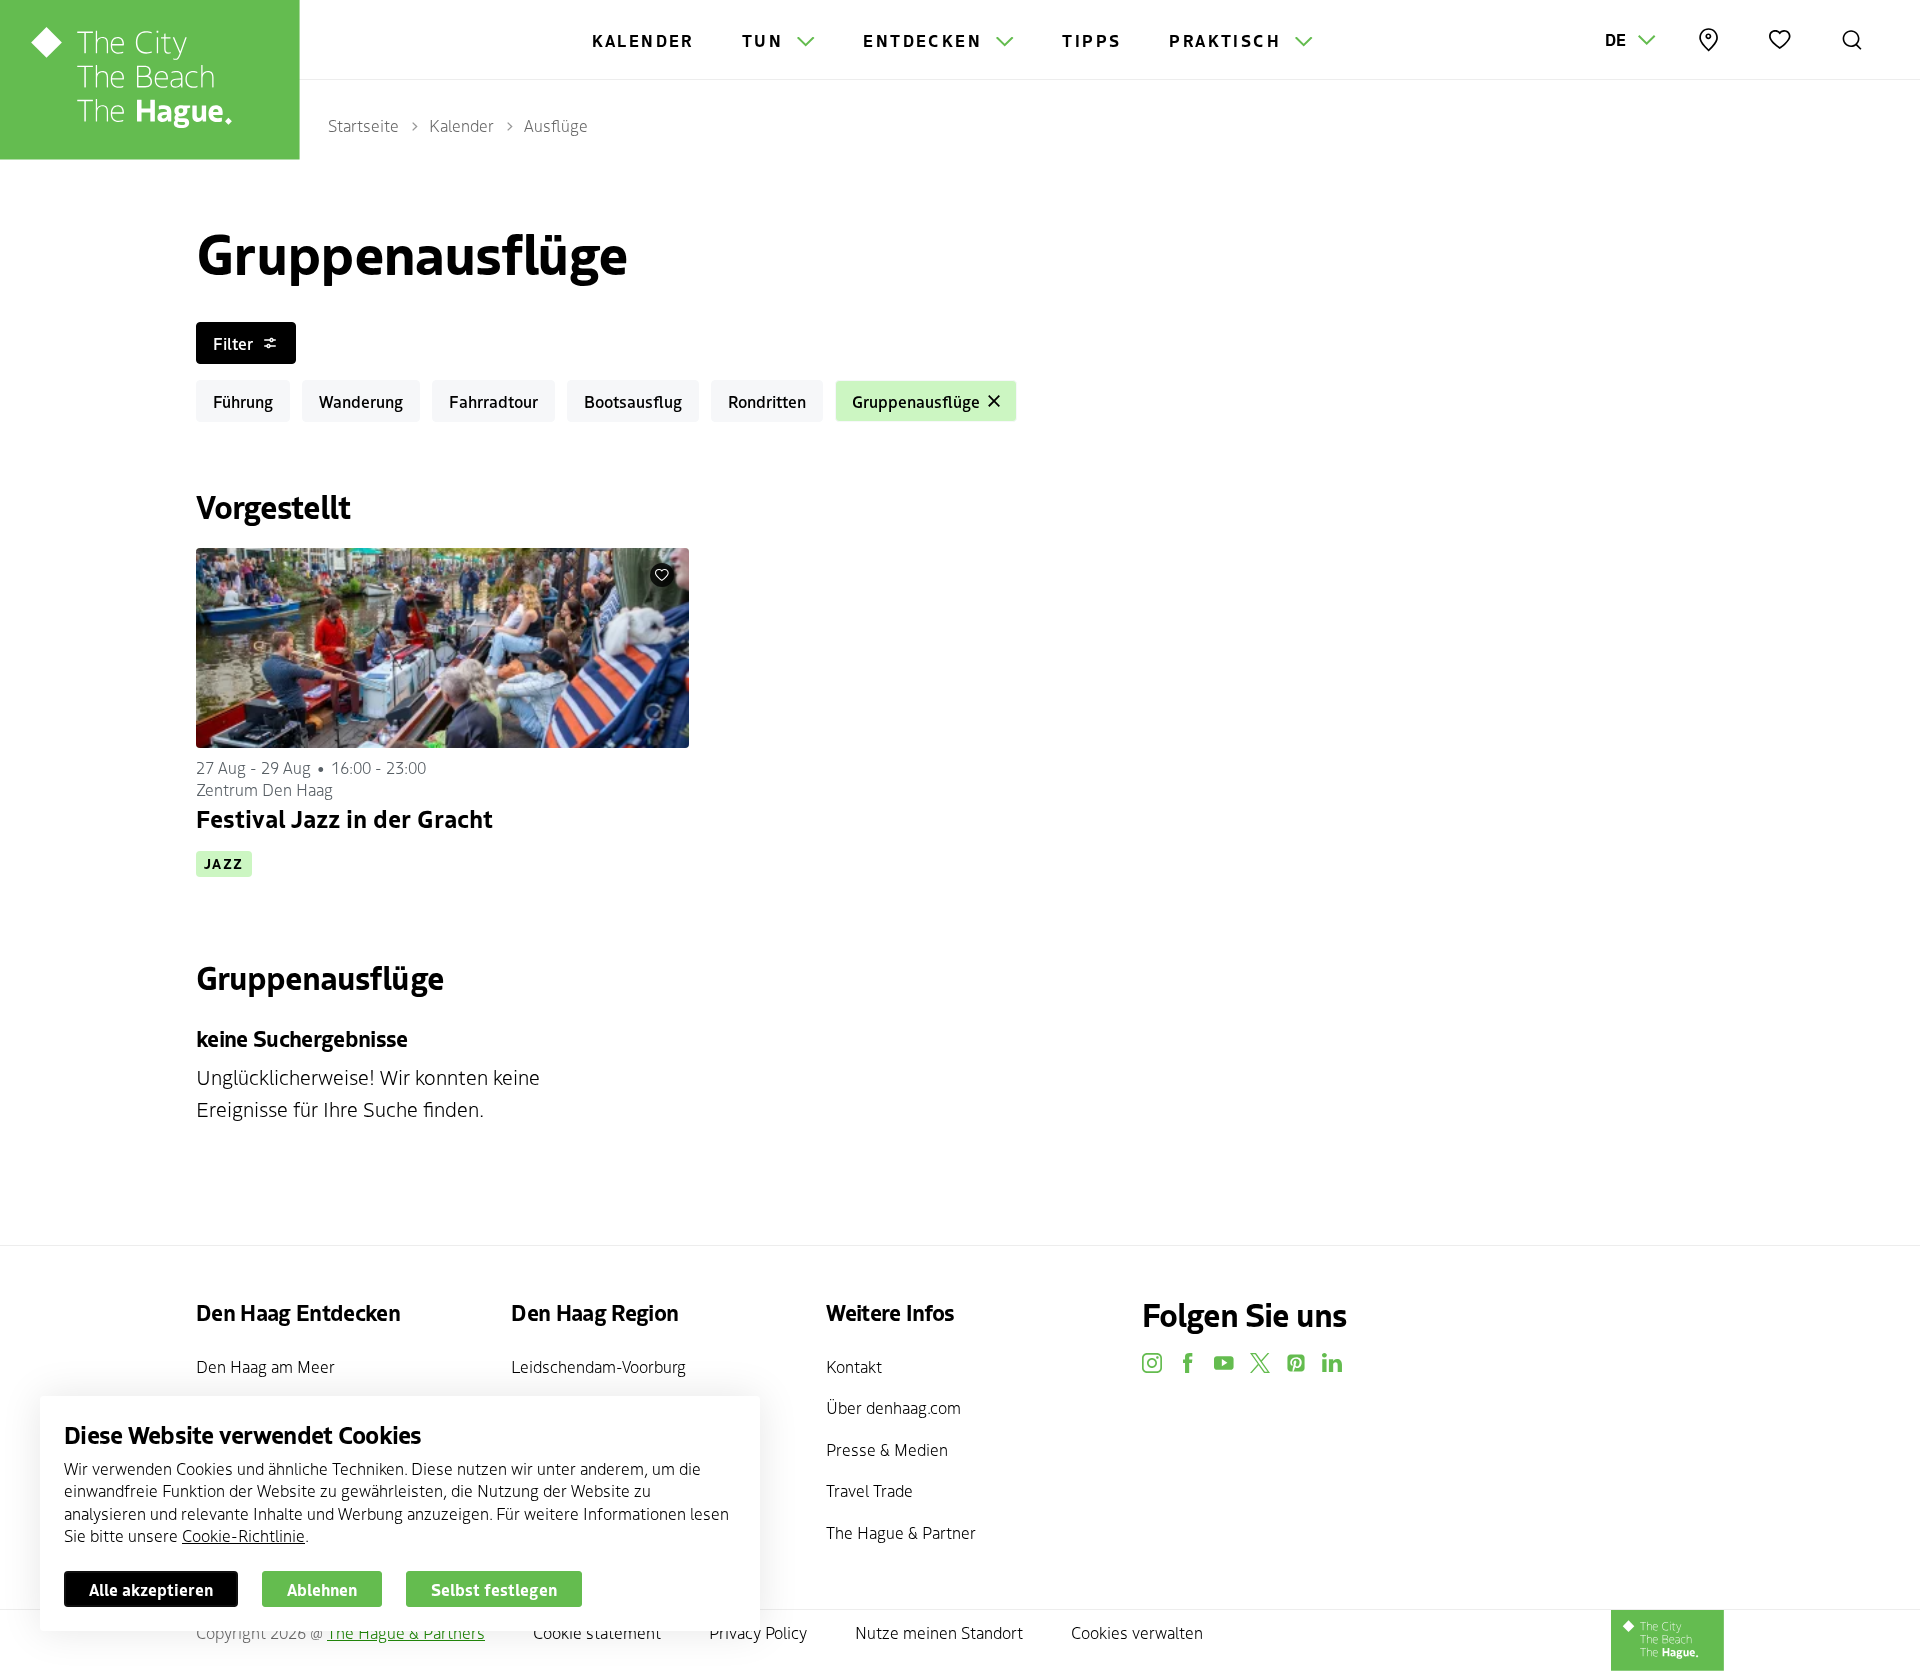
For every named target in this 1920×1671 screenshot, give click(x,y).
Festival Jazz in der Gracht (344, 817)
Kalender (643, 40)
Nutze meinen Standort (939, 1632)
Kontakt (854, 1366)
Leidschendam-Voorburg (598, 1366)
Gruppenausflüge (916, 401)
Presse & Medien (887, 1449)
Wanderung (361, 401)
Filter (233, 343)
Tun (766, 40)
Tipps (1091, 40)
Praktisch (1228, 40)
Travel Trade (869, 1490)
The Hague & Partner (901, 1532)
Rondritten (767, 401)
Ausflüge (556, 125)
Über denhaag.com (893, 1407)
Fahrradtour (493, 401)
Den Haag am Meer (265, 1366)
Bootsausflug (633, 401)
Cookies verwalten (1137, 1632)
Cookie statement (597, 1632)
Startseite (363, 125)
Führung (243, 401)
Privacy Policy (758, 1632)
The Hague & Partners (406, 1632)
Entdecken (925, 40)
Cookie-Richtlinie (243, 1535)
